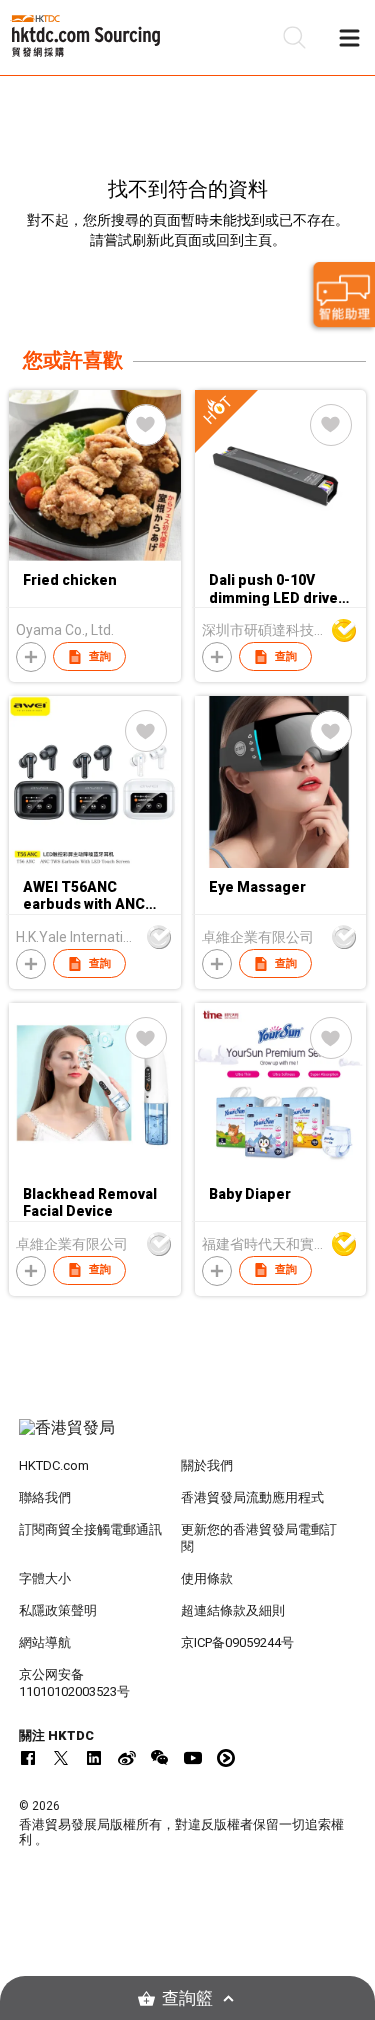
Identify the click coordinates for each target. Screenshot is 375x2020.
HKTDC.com (54, 1465)
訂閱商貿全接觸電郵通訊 (90, 1529)
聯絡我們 (45, 1497)
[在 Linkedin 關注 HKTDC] (94, 1758)
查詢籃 (187, 1998)
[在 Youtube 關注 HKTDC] (193, 1758)
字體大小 (45, 1578)
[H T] (280, 556)
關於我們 (207, 1465)
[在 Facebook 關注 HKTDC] (28, 1758)
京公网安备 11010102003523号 (74, 1683)
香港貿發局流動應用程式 (252, 1497)
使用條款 (207, 1578)
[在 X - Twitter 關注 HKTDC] (61, 1758)
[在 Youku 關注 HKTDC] (226, 1758)
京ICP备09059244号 (237, 1642)
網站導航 (45, 1642)
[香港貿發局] (188, 1438)
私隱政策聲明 (58, 1610)
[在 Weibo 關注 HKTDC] (127, 1758)
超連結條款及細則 (233, 1610)
